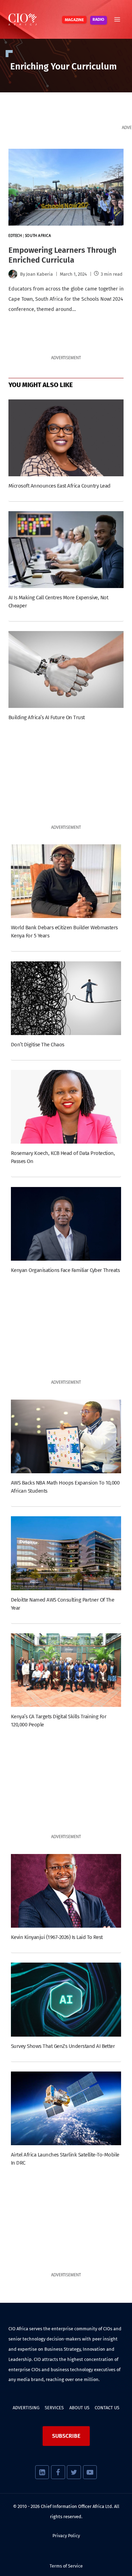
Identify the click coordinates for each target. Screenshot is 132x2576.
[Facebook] (58, 2472)
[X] (74, 2472)
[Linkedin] (42, 2472)
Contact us (107, 2408)
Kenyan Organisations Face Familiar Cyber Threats (65, 1270)
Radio (98, 20)
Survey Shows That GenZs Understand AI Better (63, 2046)
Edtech (15, 236)
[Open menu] (117, 19)
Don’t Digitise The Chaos (38, 1045)
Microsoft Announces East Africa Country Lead (59, 486)
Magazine (74, 20)
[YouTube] (90, 2472)
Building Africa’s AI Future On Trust (47, 717)
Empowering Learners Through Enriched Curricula (62, 255)
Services (54, 2408)
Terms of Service (66, 2566)
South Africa (38, 236)
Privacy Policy (66, 2536)
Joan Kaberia (39, 274)
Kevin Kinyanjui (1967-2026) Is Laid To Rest (57, 1937)
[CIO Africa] (23, 19)
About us (79, 2408)
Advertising (26, 2408)
